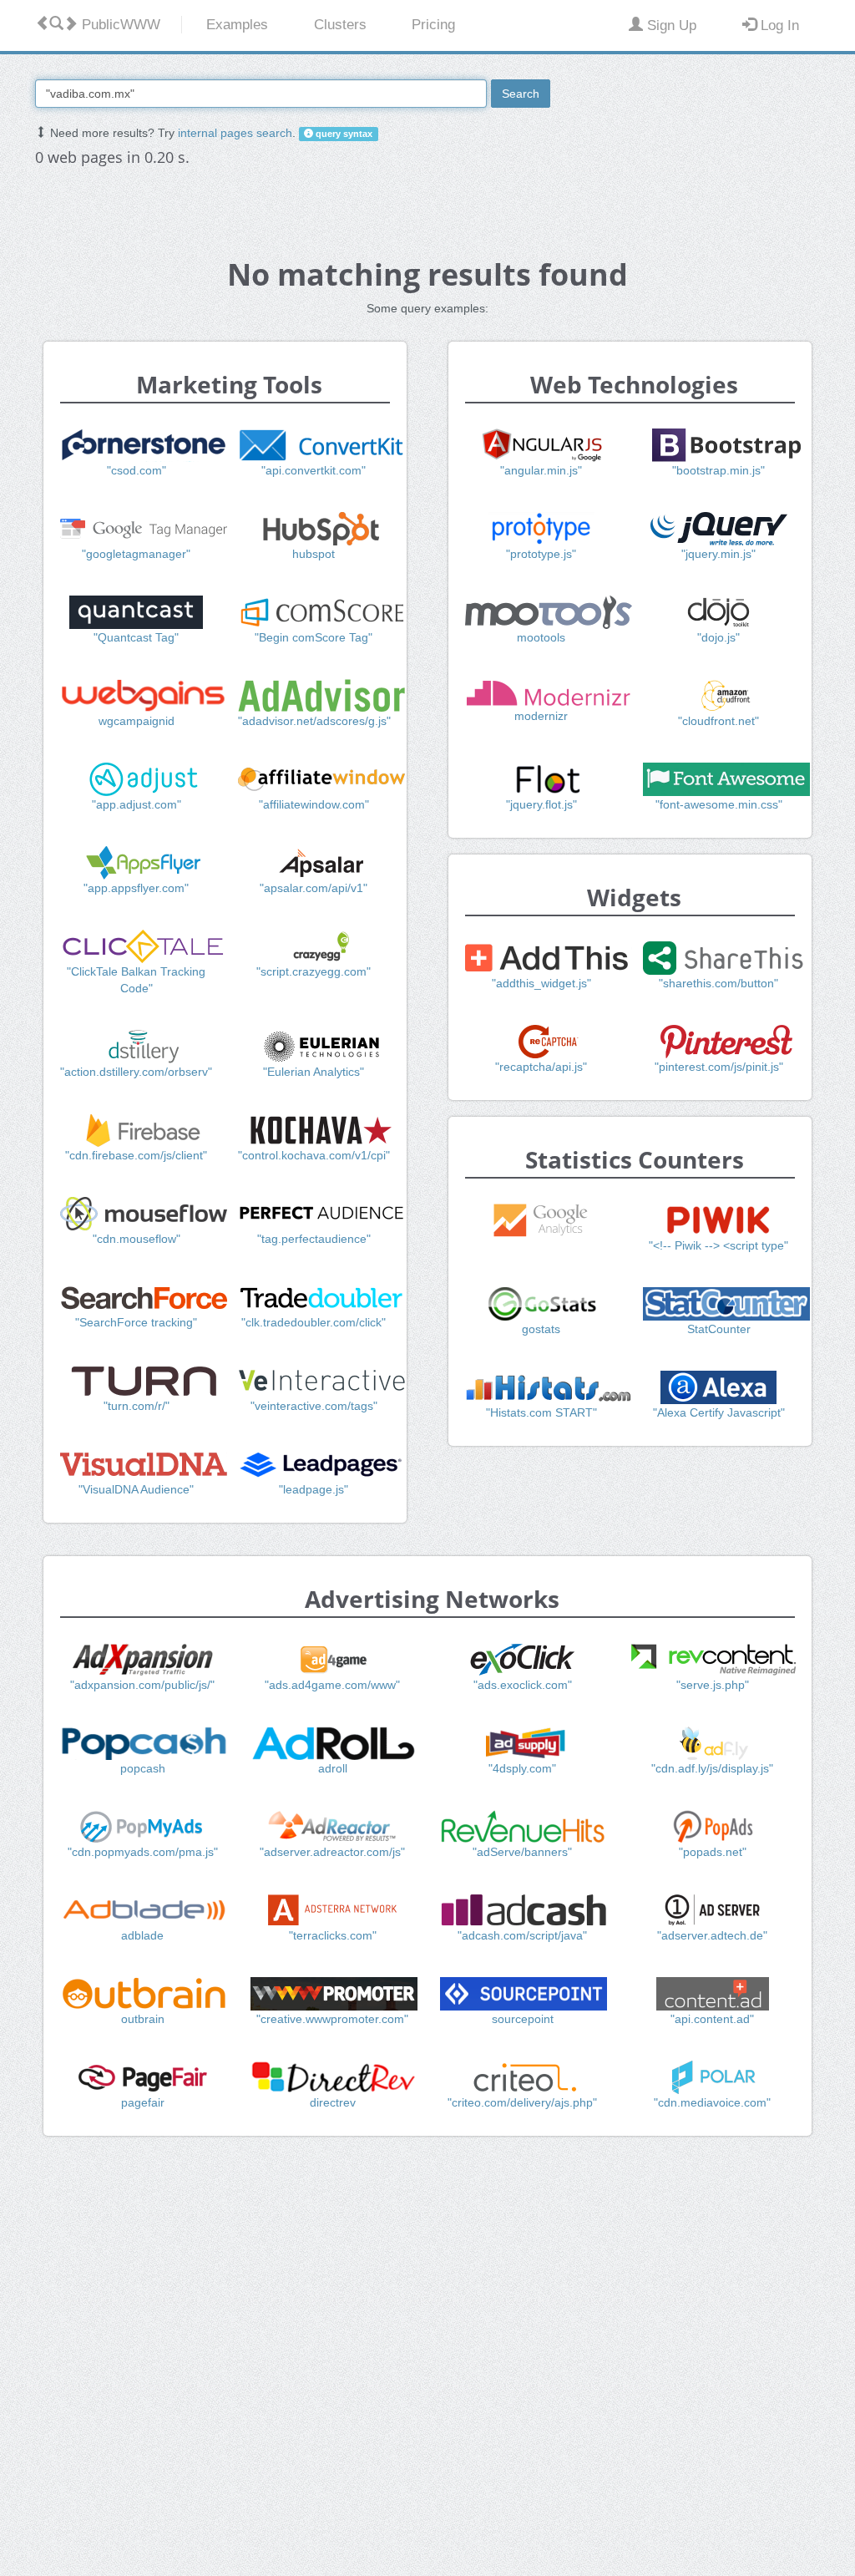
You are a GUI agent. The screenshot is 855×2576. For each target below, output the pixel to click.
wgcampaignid (137, 721)
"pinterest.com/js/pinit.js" (719, 1067)
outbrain (143, 2019)
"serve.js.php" (713, 1685)
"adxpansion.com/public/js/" (142, 1685)
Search (521, 94)
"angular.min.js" (541, 470)
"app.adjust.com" (137, 804)
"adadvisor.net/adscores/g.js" (314, 721)
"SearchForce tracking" (136, 1322)
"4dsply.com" (522, 1768)
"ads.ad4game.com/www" (332, 1685)
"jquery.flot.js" (541, 804)
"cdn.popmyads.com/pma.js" (143, 1852)
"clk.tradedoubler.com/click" (314, 1322)
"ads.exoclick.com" (523, 1685)
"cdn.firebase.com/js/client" (136, 1155)
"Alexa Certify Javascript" (719, 1412)
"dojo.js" (718, 637)
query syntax (343, 134)
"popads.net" (713, 1852)
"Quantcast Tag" (136, 637)
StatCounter (719, 1329)
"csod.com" (137, 470)
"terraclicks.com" (333, 1935)
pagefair (143, 2102)
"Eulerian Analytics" (314, 1072)
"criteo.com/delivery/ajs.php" (522, 2102)
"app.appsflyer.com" (136, 888)
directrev (333, 2102)
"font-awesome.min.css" (719, 804)
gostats (541, 1329)
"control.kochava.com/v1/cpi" (314, 1155)
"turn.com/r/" (137, 1406)
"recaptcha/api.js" (541, 1067)
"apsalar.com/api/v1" (314, 888)
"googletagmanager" (136, 554)
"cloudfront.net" (718, 721)
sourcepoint (523, 2019)
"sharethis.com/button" (718, 983)
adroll (333, 1768)
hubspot (314, 554)
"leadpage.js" (314, 1489)
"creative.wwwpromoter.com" (332, 2019)
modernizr (541, 716)
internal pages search (235, 133)
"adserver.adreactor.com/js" (332, 1852)
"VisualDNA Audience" (136, 1489)
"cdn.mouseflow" (137, 1239)
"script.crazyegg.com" (314, 971)
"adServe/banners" (522, 1852)
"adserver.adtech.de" (712, 1935)
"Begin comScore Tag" (314, 637)
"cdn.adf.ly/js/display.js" (712, 1768)
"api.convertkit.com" (314, 470)
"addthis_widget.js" (541, 983)
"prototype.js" (541, 554)
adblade (142, 1935)
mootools (541, 637)
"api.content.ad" (712, 2019)
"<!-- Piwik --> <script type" (718, 1245)
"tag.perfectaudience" (314, 1239)
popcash (143, 1768)
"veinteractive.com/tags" (314, 1406)
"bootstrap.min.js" (718, 470)
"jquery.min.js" (718, 554)
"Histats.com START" (541, 1412)
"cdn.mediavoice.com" (712, 2102)
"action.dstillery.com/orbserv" (136, 1072)
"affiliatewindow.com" (314, 804)
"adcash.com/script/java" (522, 1935)
